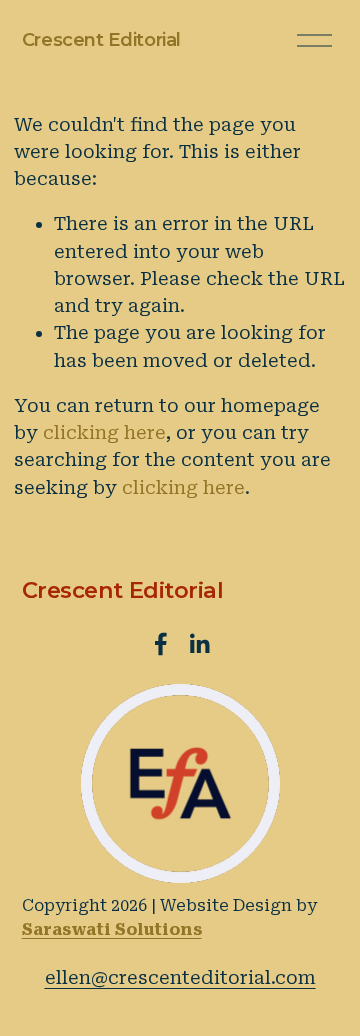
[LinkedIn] (199, 644)
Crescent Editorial (101, 39)
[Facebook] (161, 644)
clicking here (104, 432)
